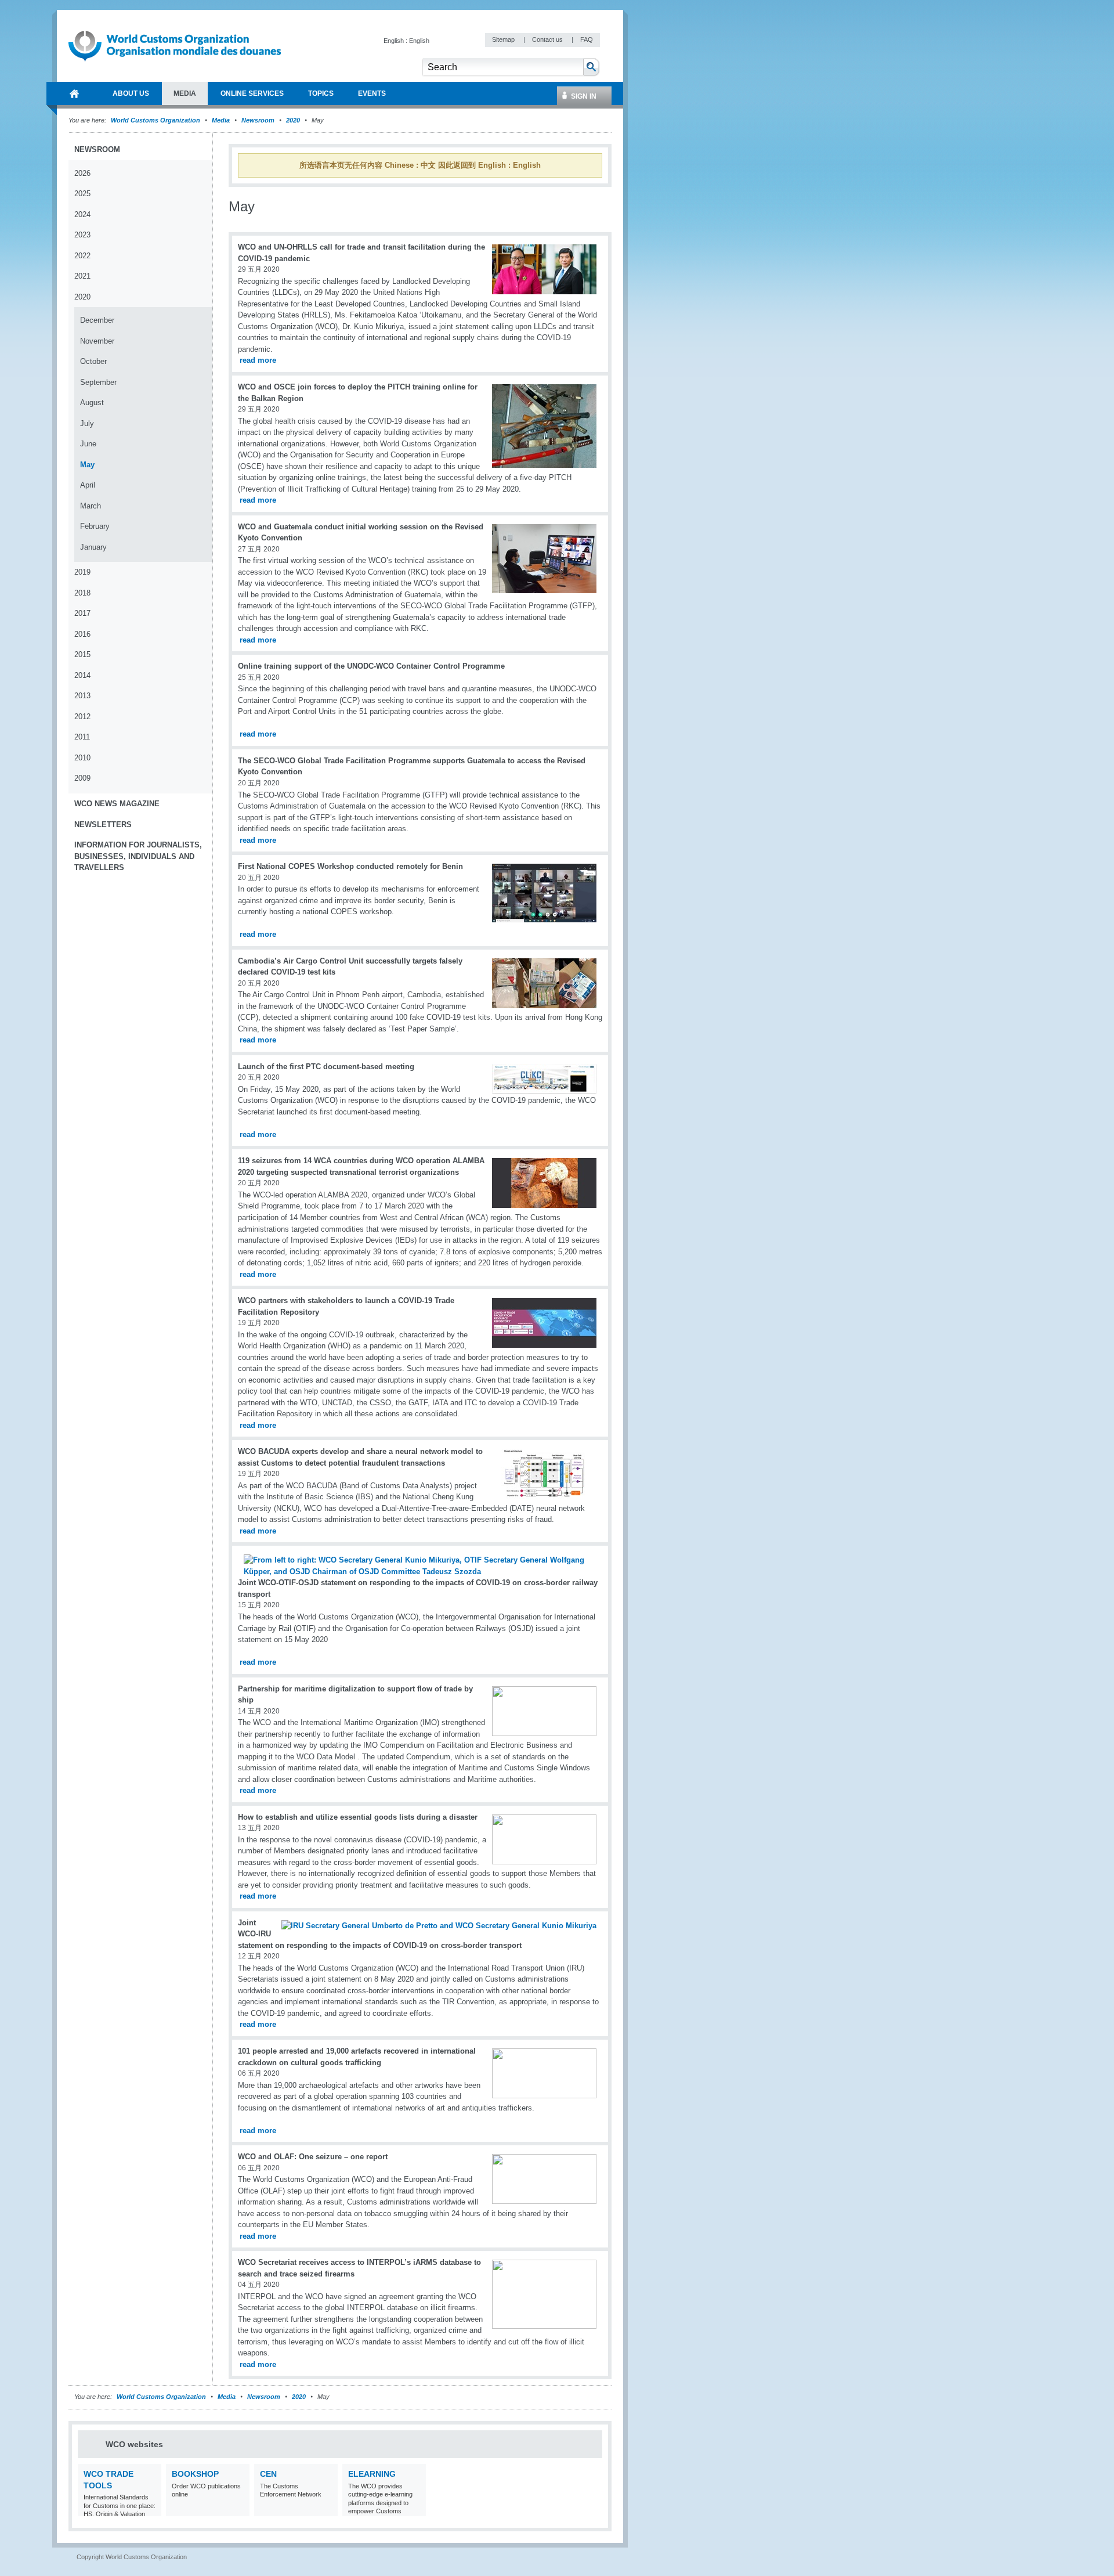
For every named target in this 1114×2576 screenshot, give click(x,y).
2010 (82, 758)
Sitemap (504, 39)
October (93, 361)
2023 (82, 235)
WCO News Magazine (117, 804)
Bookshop (195, 2474)
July (87, 423)
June (88, 444)
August (92, 403)
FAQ (587, 39)
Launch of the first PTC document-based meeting (326, 1067)
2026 (82, 173)
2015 (82, 654)
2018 (82, 593)
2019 (82, 572)
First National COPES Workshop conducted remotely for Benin (350, 866)
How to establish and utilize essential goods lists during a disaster (358, 1817)
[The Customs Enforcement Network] (328, 2509)
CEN (268, 2474)
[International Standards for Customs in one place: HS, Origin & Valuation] (151, 2509)
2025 (82, 194)
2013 (82, 696)
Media (221, 120)
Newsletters (103, 825)
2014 (82, 675)
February (95, 526)
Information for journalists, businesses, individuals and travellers (138, 856)
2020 (293, 120)
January (93, 547)
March (91, 506)
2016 (82, 634)
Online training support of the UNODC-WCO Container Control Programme (371, 666)
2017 (82, 613)
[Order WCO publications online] (239, 2509)
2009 (82, 778)
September (98, 382)
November (97, 341)
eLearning (372, 2474)
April (88, 485)
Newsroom (258, 120)
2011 (82, 737)
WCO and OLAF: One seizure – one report (313, 2157)
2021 (82, 276)
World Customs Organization (156, 120)
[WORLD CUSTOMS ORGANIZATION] (74, 93)
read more (258, 360)
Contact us (548, 39)
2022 (82, 256)
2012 (82, 717)
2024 (82, 214)
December (97, 320)
